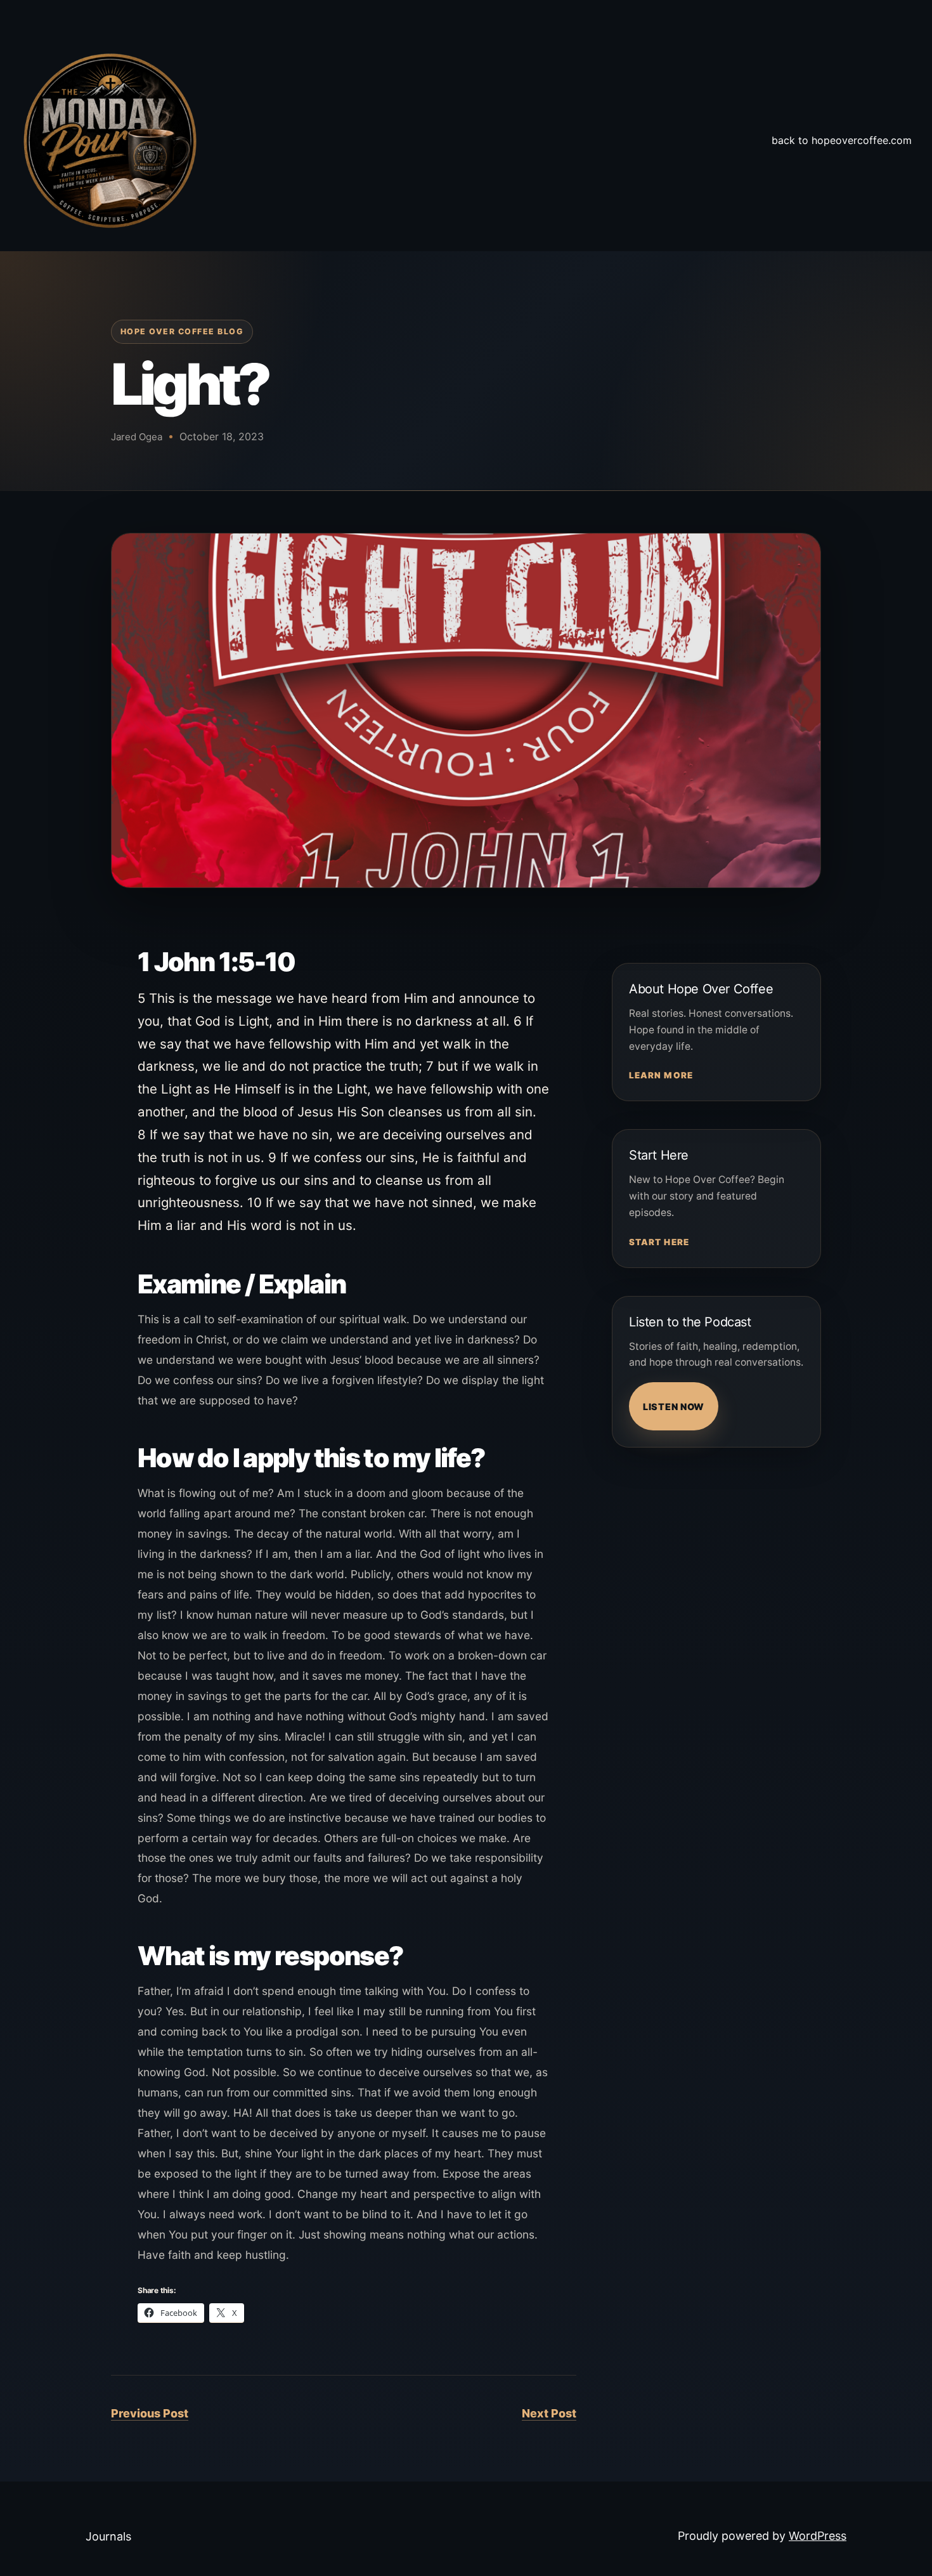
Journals (108, 2536)
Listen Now (674, 1407)
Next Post (549, 2413)
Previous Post (150, 2413)
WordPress (818, 2536)
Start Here (659, 1242)
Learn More (661, 1075)
